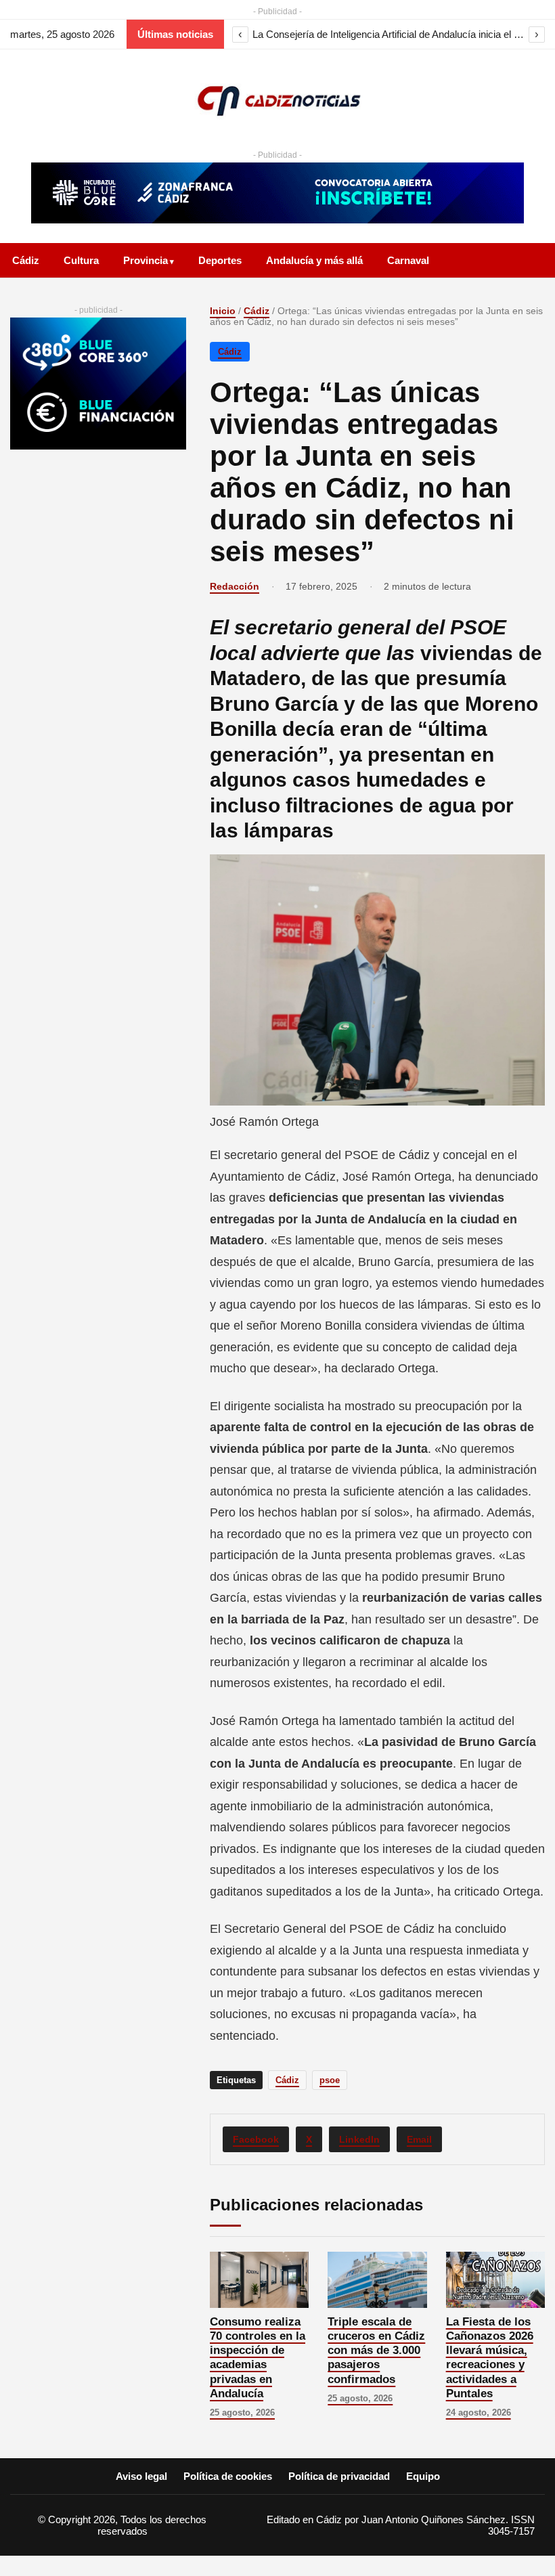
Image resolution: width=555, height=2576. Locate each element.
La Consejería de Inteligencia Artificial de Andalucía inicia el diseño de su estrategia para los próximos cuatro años (388, 34)
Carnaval (408, 260)
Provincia (146, 260)
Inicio (223, 311)
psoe (330, 2080)
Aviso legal (141, 2476)
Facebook (256, 2139)
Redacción (235, 586)
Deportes (220, 260)
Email (419, 2139)
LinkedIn (359, 2139)
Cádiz (26, 260)
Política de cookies (228, 2476)
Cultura (81, 260)
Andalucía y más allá (314, 260)
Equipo (423, 2476)
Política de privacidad (339, 2476)
